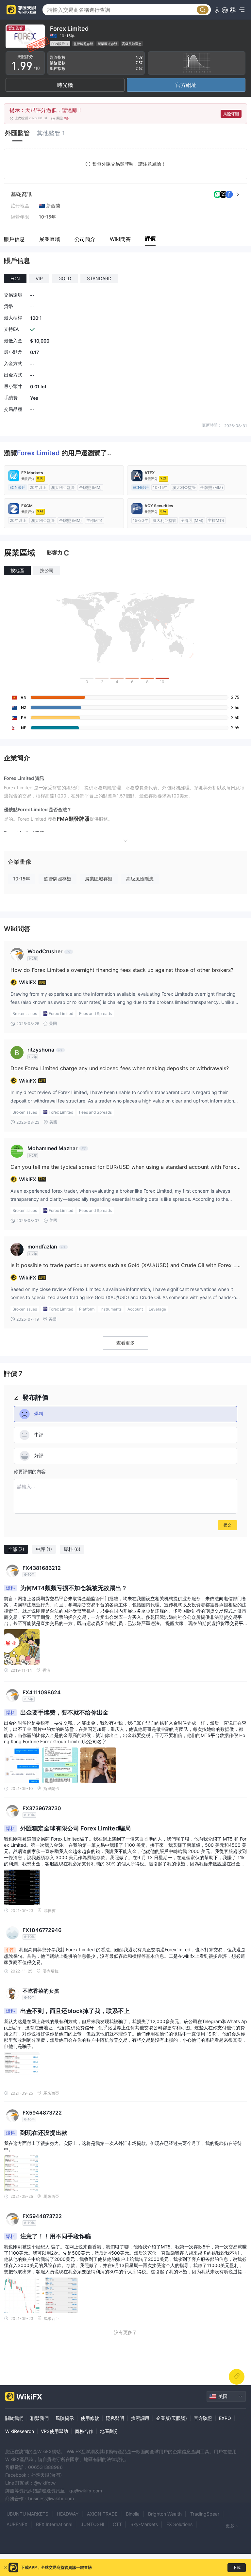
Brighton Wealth (165, 2514)
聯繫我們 (40, 2418)
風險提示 (65, 2418)
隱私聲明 (115, 2418)
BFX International (54, 2524)
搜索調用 (140, 2418)
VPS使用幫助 (54, 2431)
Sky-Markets (144, 2524)
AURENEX (17, 2524)
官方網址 (186, 85)
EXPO (225, 2418)
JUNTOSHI (92, 2524)
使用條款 (90, 2418)
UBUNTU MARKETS (27, 2514)
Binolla (133, 2514)
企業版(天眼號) (172, 2418)
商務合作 (84, 2431)
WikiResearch (20, 2431)
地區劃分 (109, 2431)
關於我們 (14, 2418)
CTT (117, 2524)
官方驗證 (203, 2418)
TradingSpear (205, 2514)
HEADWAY (68, 2514)
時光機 (65, 85)
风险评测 (231, 114)
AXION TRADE (102, 2514)
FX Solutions (179, 2524)
